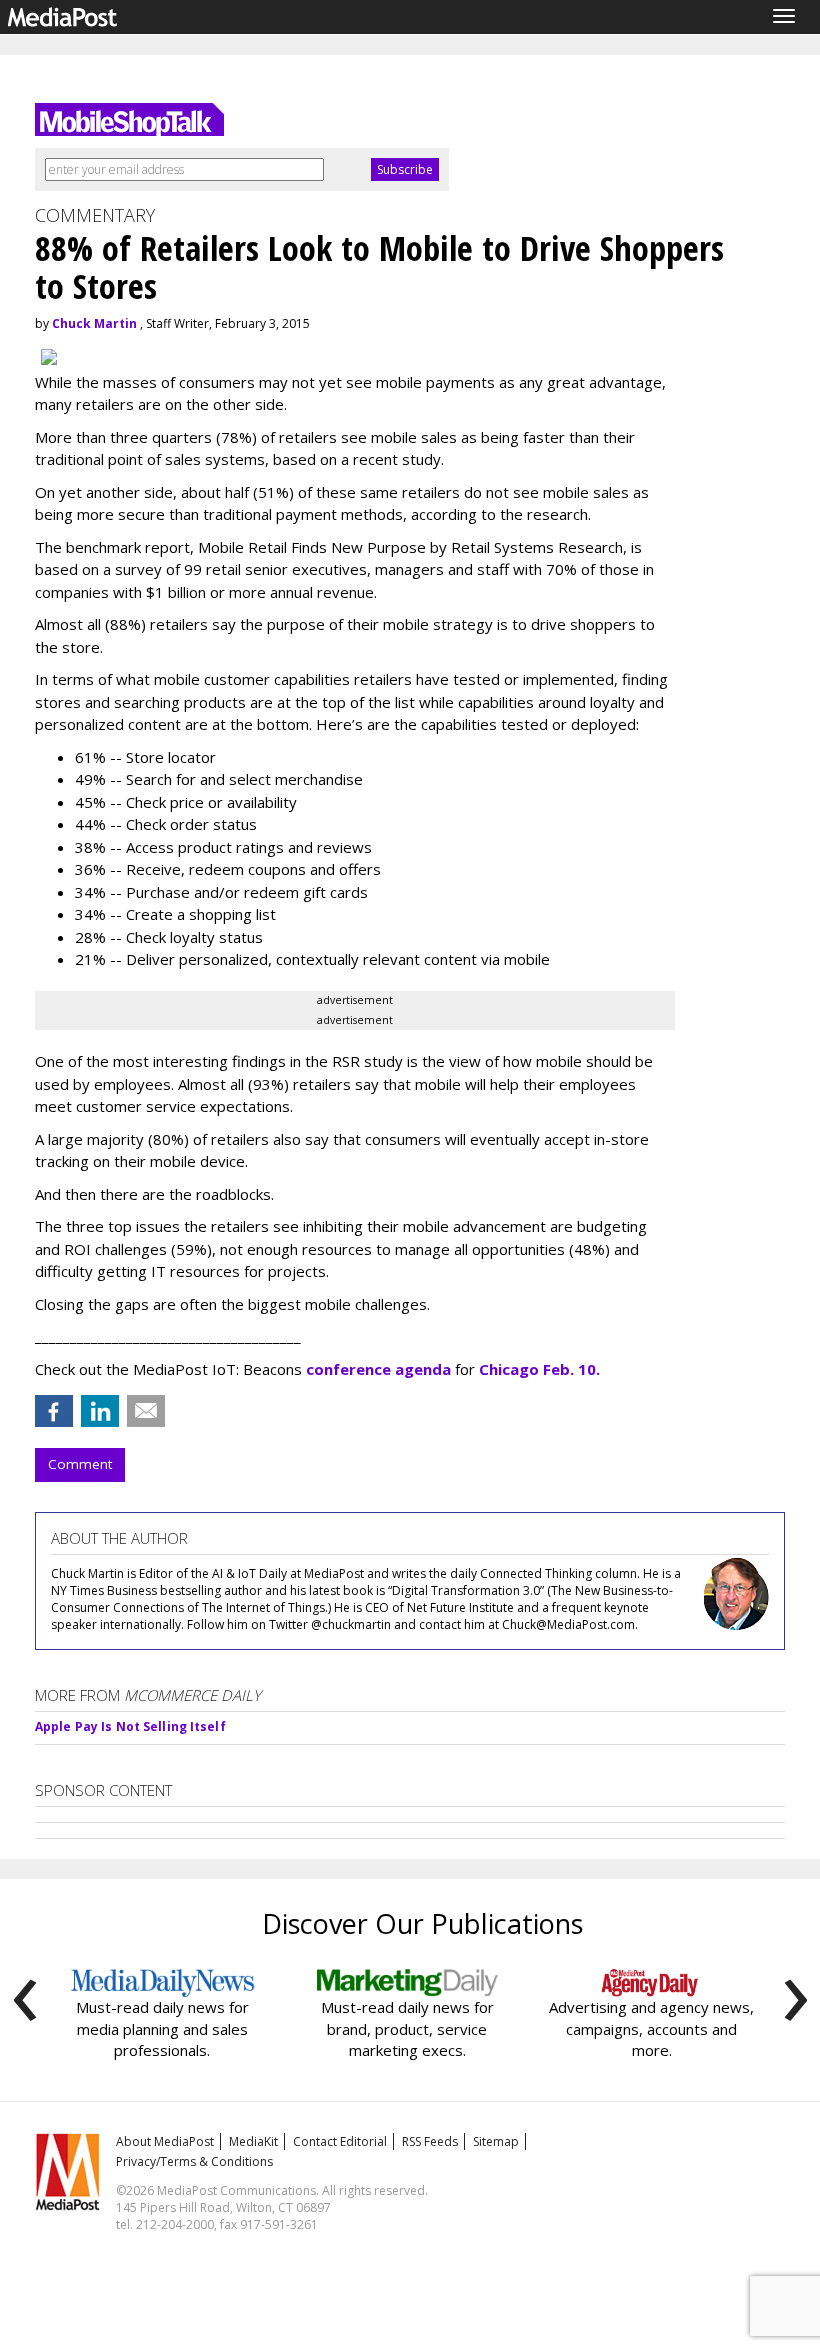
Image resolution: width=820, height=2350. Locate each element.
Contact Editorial (340, 2141)
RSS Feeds (430, 2141)
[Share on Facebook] (54, 1411)
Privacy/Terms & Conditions (194, 2161)
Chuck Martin (94, 323)
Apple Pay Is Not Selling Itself (130, 1726)
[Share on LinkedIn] (100, 1411)
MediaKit (253, 2141)
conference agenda (378, 1369)
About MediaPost (165, 2141)
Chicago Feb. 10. (537, 1369)
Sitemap (496, 2141)
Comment (80, 1464)
